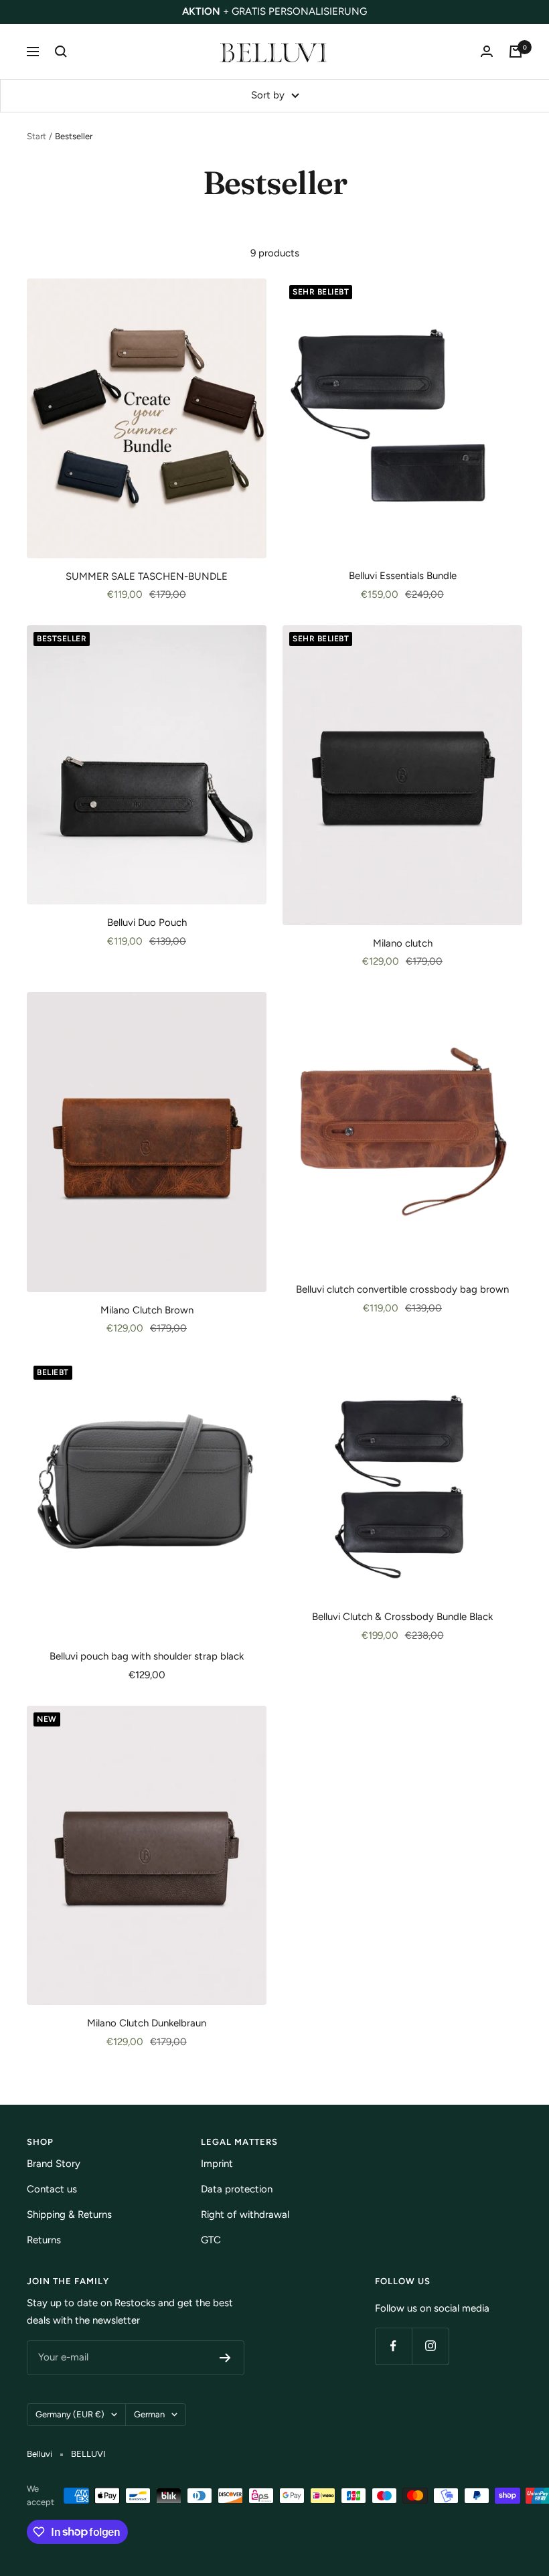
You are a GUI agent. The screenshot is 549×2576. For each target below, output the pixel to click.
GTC (211, 2240)
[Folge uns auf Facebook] (393, 2346)
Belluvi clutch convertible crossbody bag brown (402, 1289)
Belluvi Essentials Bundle (403, 576)
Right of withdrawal (245, 2215)
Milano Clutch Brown (147, 1310)
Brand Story (54, 2164)
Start (36, 136)
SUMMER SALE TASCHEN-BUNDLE (147, 576)
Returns (44, 2240)
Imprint (217, 2164)
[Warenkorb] (516, 52)
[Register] (225, 2358)
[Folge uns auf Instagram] (430, 2346)
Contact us (52, 2189)
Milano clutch (403, 943)
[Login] (487, 51)
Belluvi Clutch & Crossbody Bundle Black (402, 1617)
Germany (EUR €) (70, 2414)
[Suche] (61, 52)
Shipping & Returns (69, 2215)
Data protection (237, 2189)
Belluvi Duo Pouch (147, 922)
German (149, 2414)
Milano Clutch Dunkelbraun (147, 2023)
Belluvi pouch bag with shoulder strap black (147, 1656)
